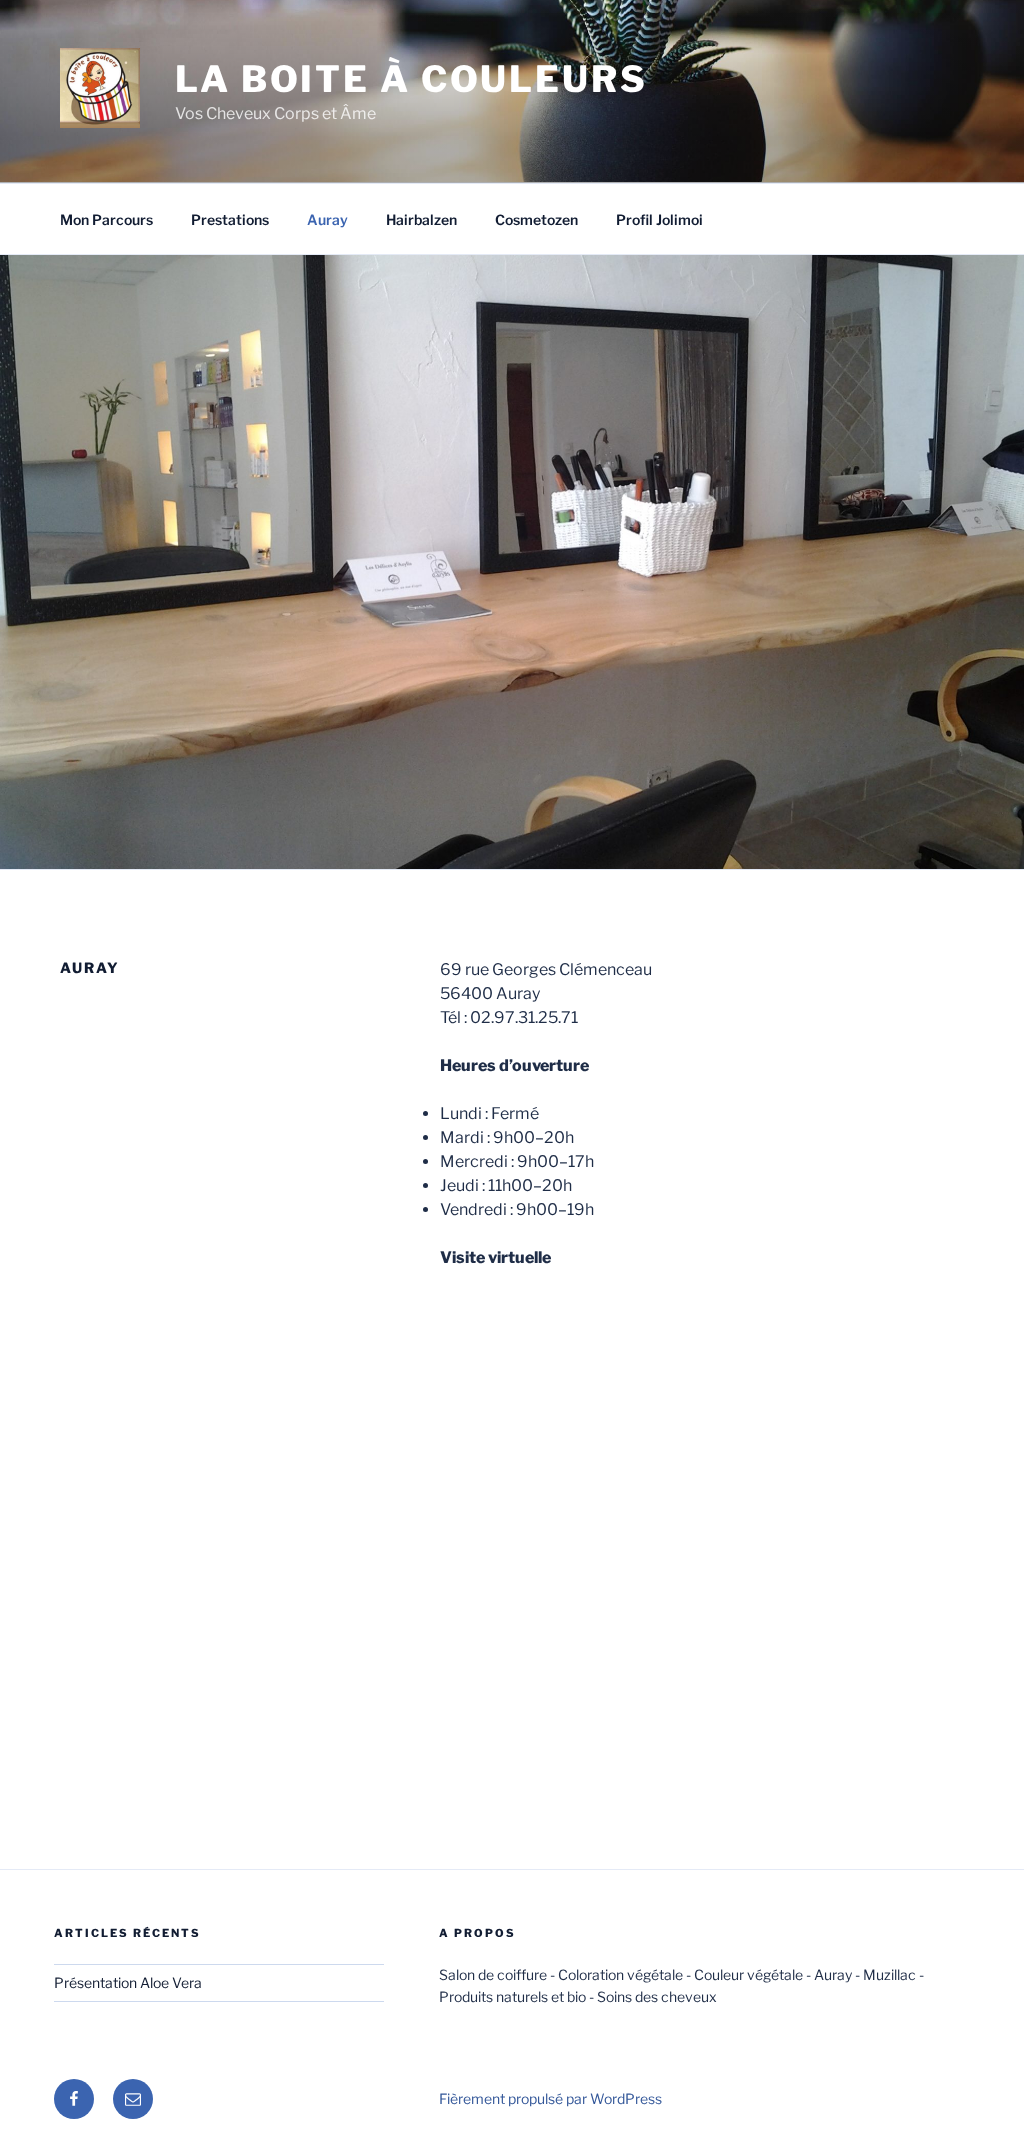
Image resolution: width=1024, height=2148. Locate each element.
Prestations (230, 219)
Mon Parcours (106, 219)
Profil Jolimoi (659, 219)
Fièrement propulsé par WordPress (550, 2098)
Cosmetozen (536, 219)
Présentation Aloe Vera (128, 1982)
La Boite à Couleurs (411, 79)
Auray (327, 219)
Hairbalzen (421, 219)
